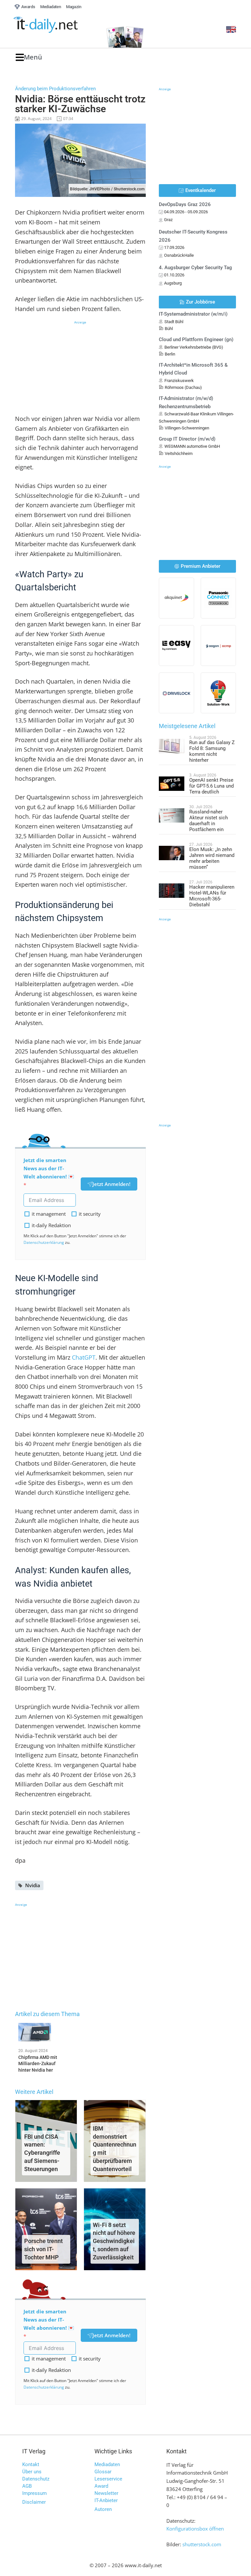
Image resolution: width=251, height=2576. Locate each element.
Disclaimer (34, 2502)
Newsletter (106, 2493)
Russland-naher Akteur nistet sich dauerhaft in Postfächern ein (209, 821)
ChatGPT (84, 1357)
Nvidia (33, 1885)
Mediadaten (107, 2464)
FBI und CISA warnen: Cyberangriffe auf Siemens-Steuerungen (42, 2153)
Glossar (103, 2472)
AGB (27, 2486)
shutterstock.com (202, 2544)
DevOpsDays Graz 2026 (185, 204)
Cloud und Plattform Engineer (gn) (196, 339)
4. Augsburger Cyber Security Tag (195, 268)
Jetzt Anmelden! (111, 1184)
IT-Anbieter (106, 2500)
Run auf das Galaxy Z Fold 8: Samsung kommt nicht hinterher (212, 751)
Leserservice (108, 2479)
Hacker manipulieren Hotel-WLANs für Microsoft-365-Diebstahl (212, 896)
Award (101, 2486)
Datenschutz (36, 2479)
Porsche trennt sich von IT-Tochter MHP (43, 2249)
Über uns (32, 2472)
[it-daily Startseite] (56, 25)
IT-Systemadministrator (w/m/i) (193, 314)
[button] (29, 57)
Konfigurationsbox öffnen (195, 2529)
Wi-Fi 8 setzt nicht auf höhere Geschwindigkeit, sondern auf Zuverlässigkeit (114, 2241)
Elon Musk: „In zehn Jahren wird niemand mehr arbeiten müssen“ (212, 858)
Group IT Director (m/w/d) (187, 439)
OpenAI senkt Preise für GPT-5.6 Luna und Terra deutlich (211, 786)
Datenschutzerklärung (44, 1242)
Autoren (103, 2509)
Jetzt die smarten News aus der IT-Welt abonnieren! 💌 (49, 1168)
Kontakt (31, 2464)
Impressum (34, 2493)
